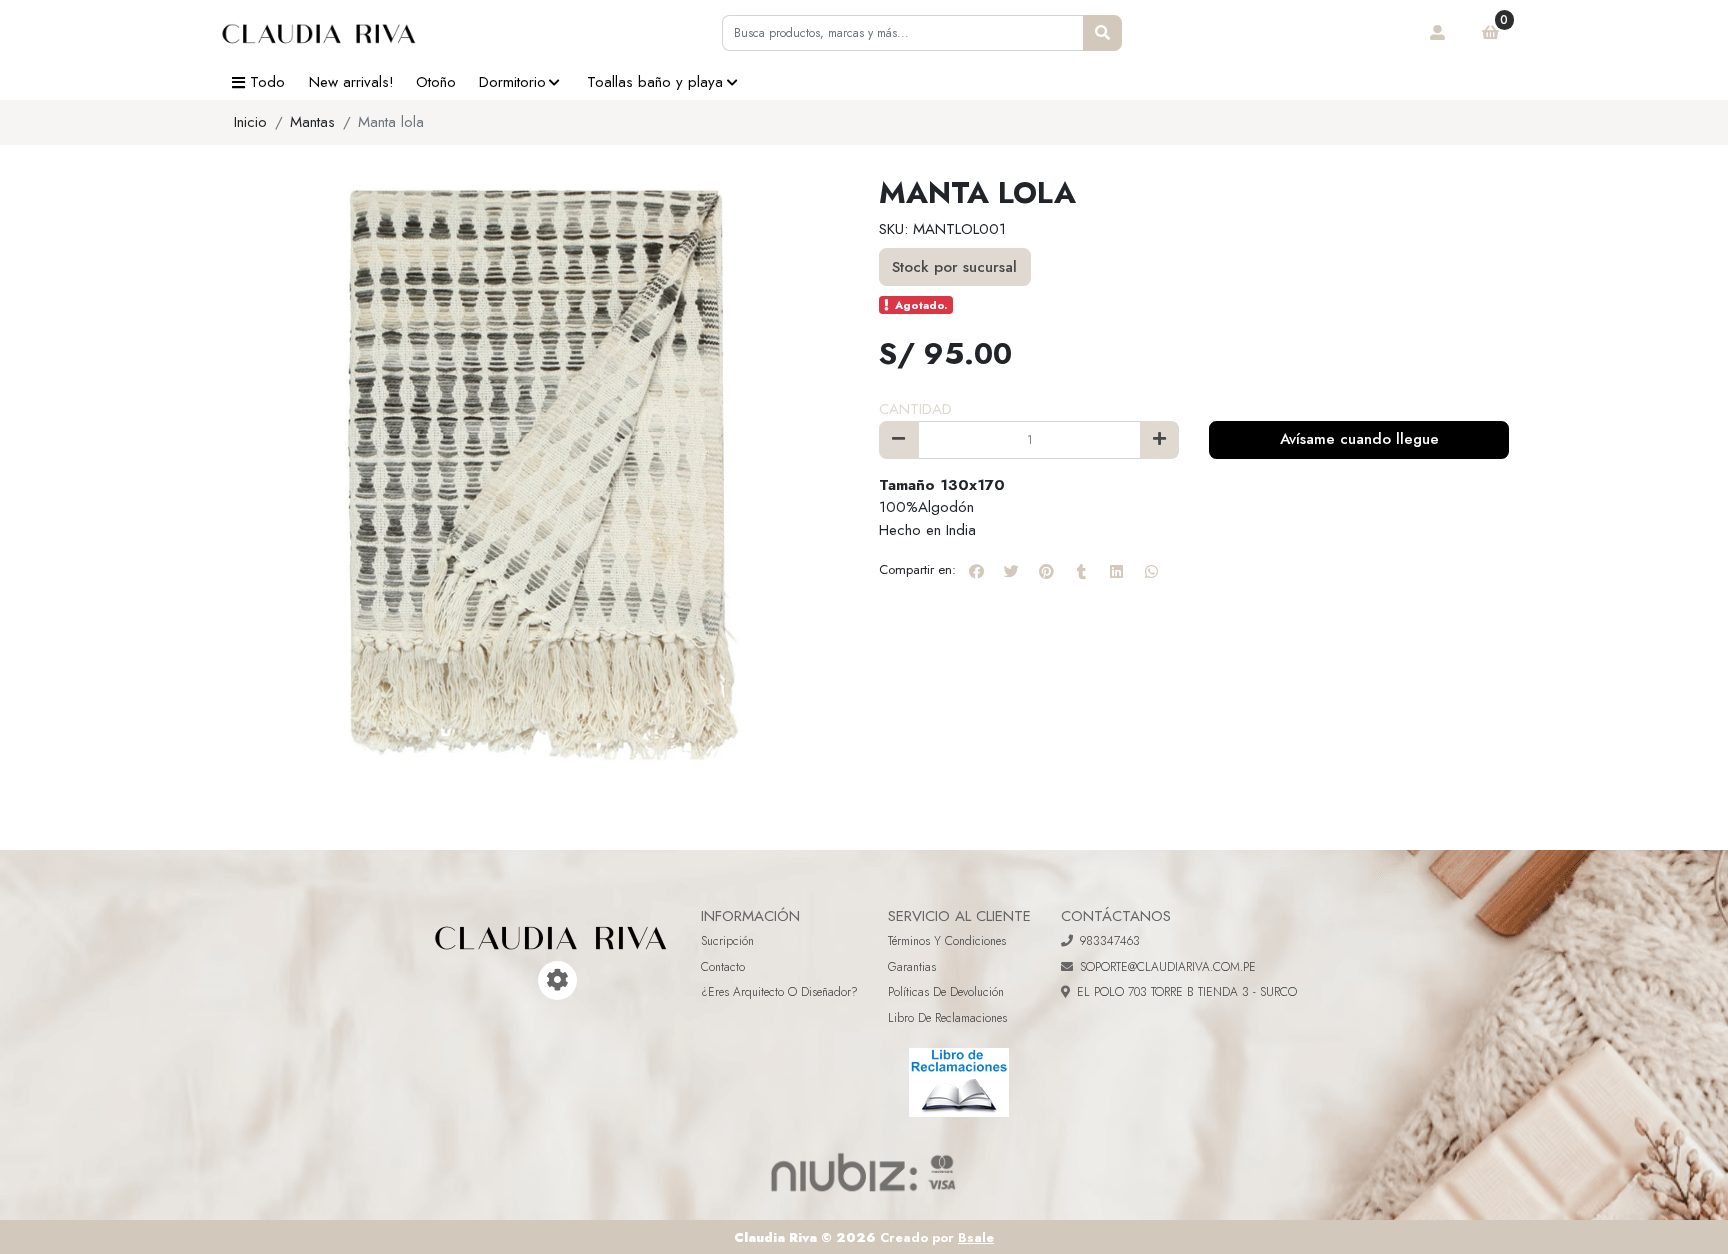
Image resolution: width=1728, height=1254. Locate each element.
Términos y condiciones (947, 941)
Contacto (723, 967)
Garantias (912, 967)
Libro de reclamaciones (947, 1018)
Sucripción (727, 941)
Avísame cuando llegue (1359, 439)
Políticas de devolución (946, 992)
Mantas (312, 122)
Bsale (976, 1237)
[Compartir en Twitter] (1011, 571)
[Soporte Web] (557, 980)
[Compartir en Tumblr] (1081, 571)
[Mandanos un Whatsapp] (529, 980)
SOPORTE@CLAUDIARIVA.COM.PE (1168, 967)
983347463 (1110, 941)
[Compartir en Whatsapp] (1151, 571)
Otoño (436, 82)
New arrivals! (351, 82)
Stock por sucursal (954, 267)
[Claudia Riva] (319, 33)
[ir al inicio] (551, 923)
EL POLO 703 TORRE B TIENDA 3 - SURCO (1187, 992)
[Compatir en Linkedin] (1116, 571)
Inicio (250, 122)
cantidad (915, 409)
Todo (267, 82)
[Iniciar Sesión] (1438, 33)
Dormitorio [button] (512, 82)
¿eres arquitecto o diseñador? (779, 992)
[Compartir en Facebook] (976, 571)
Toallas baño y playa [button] (655, 82)
